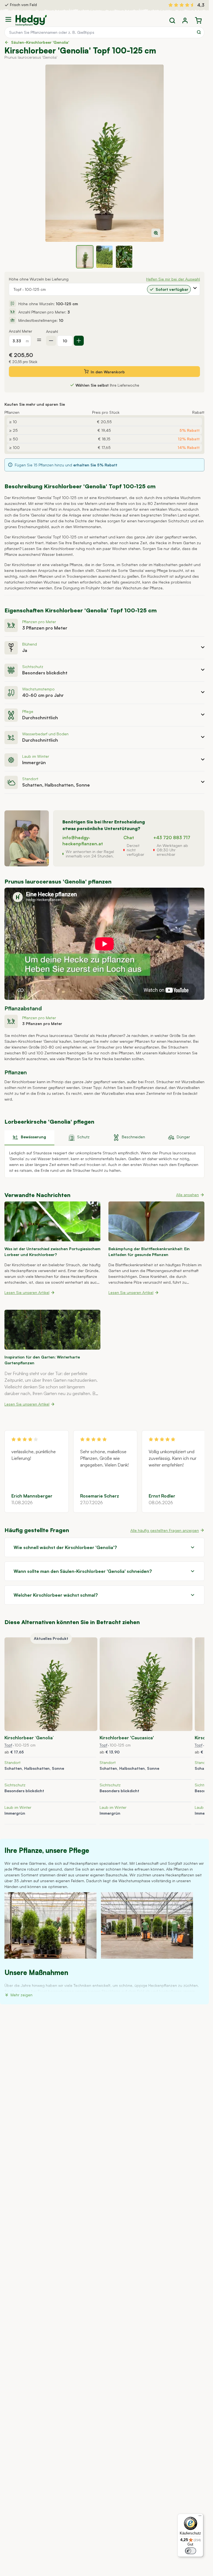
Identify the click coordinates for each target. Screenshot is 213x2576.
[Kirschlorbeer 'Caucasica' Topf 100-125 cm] (146, 1684)
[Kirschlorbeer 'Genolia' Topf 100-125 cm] (51, 1684)
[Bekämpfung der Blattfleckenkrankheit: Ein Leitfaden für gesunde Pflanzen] (156, 1221)
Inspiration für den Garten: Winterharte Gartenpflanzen (42, 1360)
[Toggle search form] (172, 20)
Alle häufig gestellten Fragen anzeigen (165, 1530)
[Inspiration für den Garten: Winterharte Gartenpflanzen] (52, 1330)
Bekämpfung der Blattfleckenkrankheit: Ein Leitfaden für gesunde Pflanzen (149, 1252)
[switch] (191, 2551)
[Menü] (200, 2517)
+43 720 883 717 (172, 838)
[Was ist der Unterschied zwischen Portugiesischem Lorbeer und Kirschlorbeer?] (52, 1221)
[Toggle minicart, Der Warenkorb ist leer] (198, 20)
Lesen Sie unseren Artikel (27, 1292)
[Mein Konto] (185, 20)
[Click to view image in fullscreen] (105, 153)
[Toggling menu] (10, 19)
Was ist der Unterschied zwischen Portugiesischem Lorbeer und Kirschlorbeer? (52, 1252)
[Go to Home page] (31, 20)
